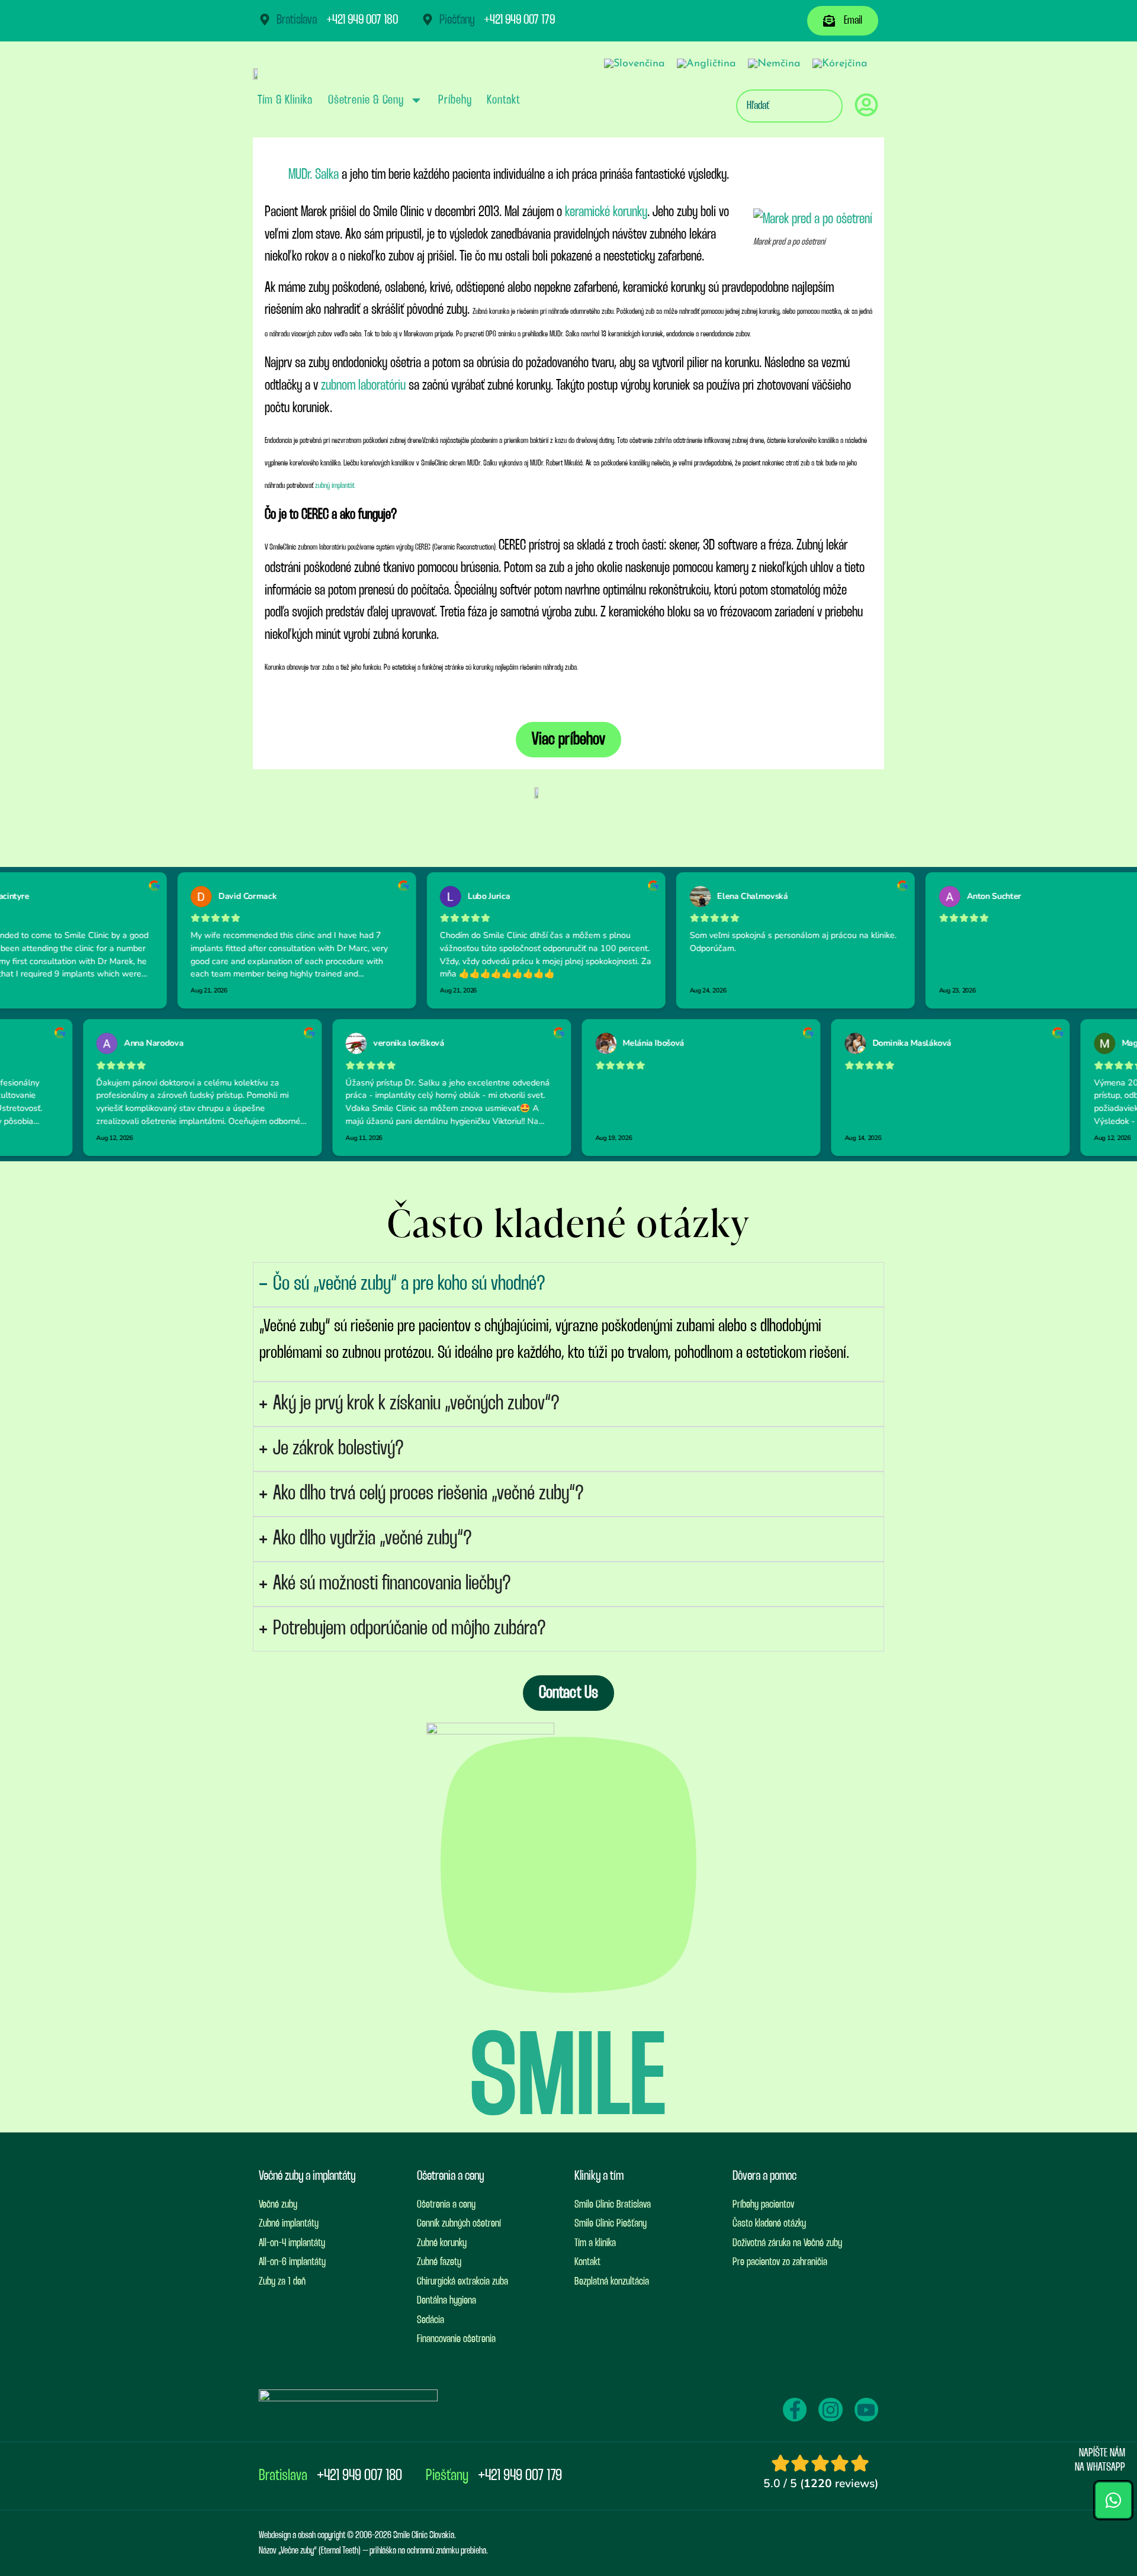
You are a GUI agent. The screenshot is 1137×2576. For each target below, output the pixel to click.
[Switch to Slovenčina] (635, 64)
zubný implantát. (335, 486)
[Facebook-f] (795, 2410)
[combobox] (789, 106)
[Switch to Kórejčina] (840, 64)
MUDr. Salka (314, 175)
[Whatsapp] (1113, 2500)
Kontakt (503, 100)
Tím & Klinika (285, 100)
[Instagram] (830, 2410)
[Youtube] (866, 2410)
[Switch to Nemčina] (774, 64)
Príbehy (455, 100)
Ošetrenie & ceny (366, 100)
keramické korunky (606, 212)
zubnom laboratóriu (362, 386)
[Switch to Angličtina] (706, 64)
